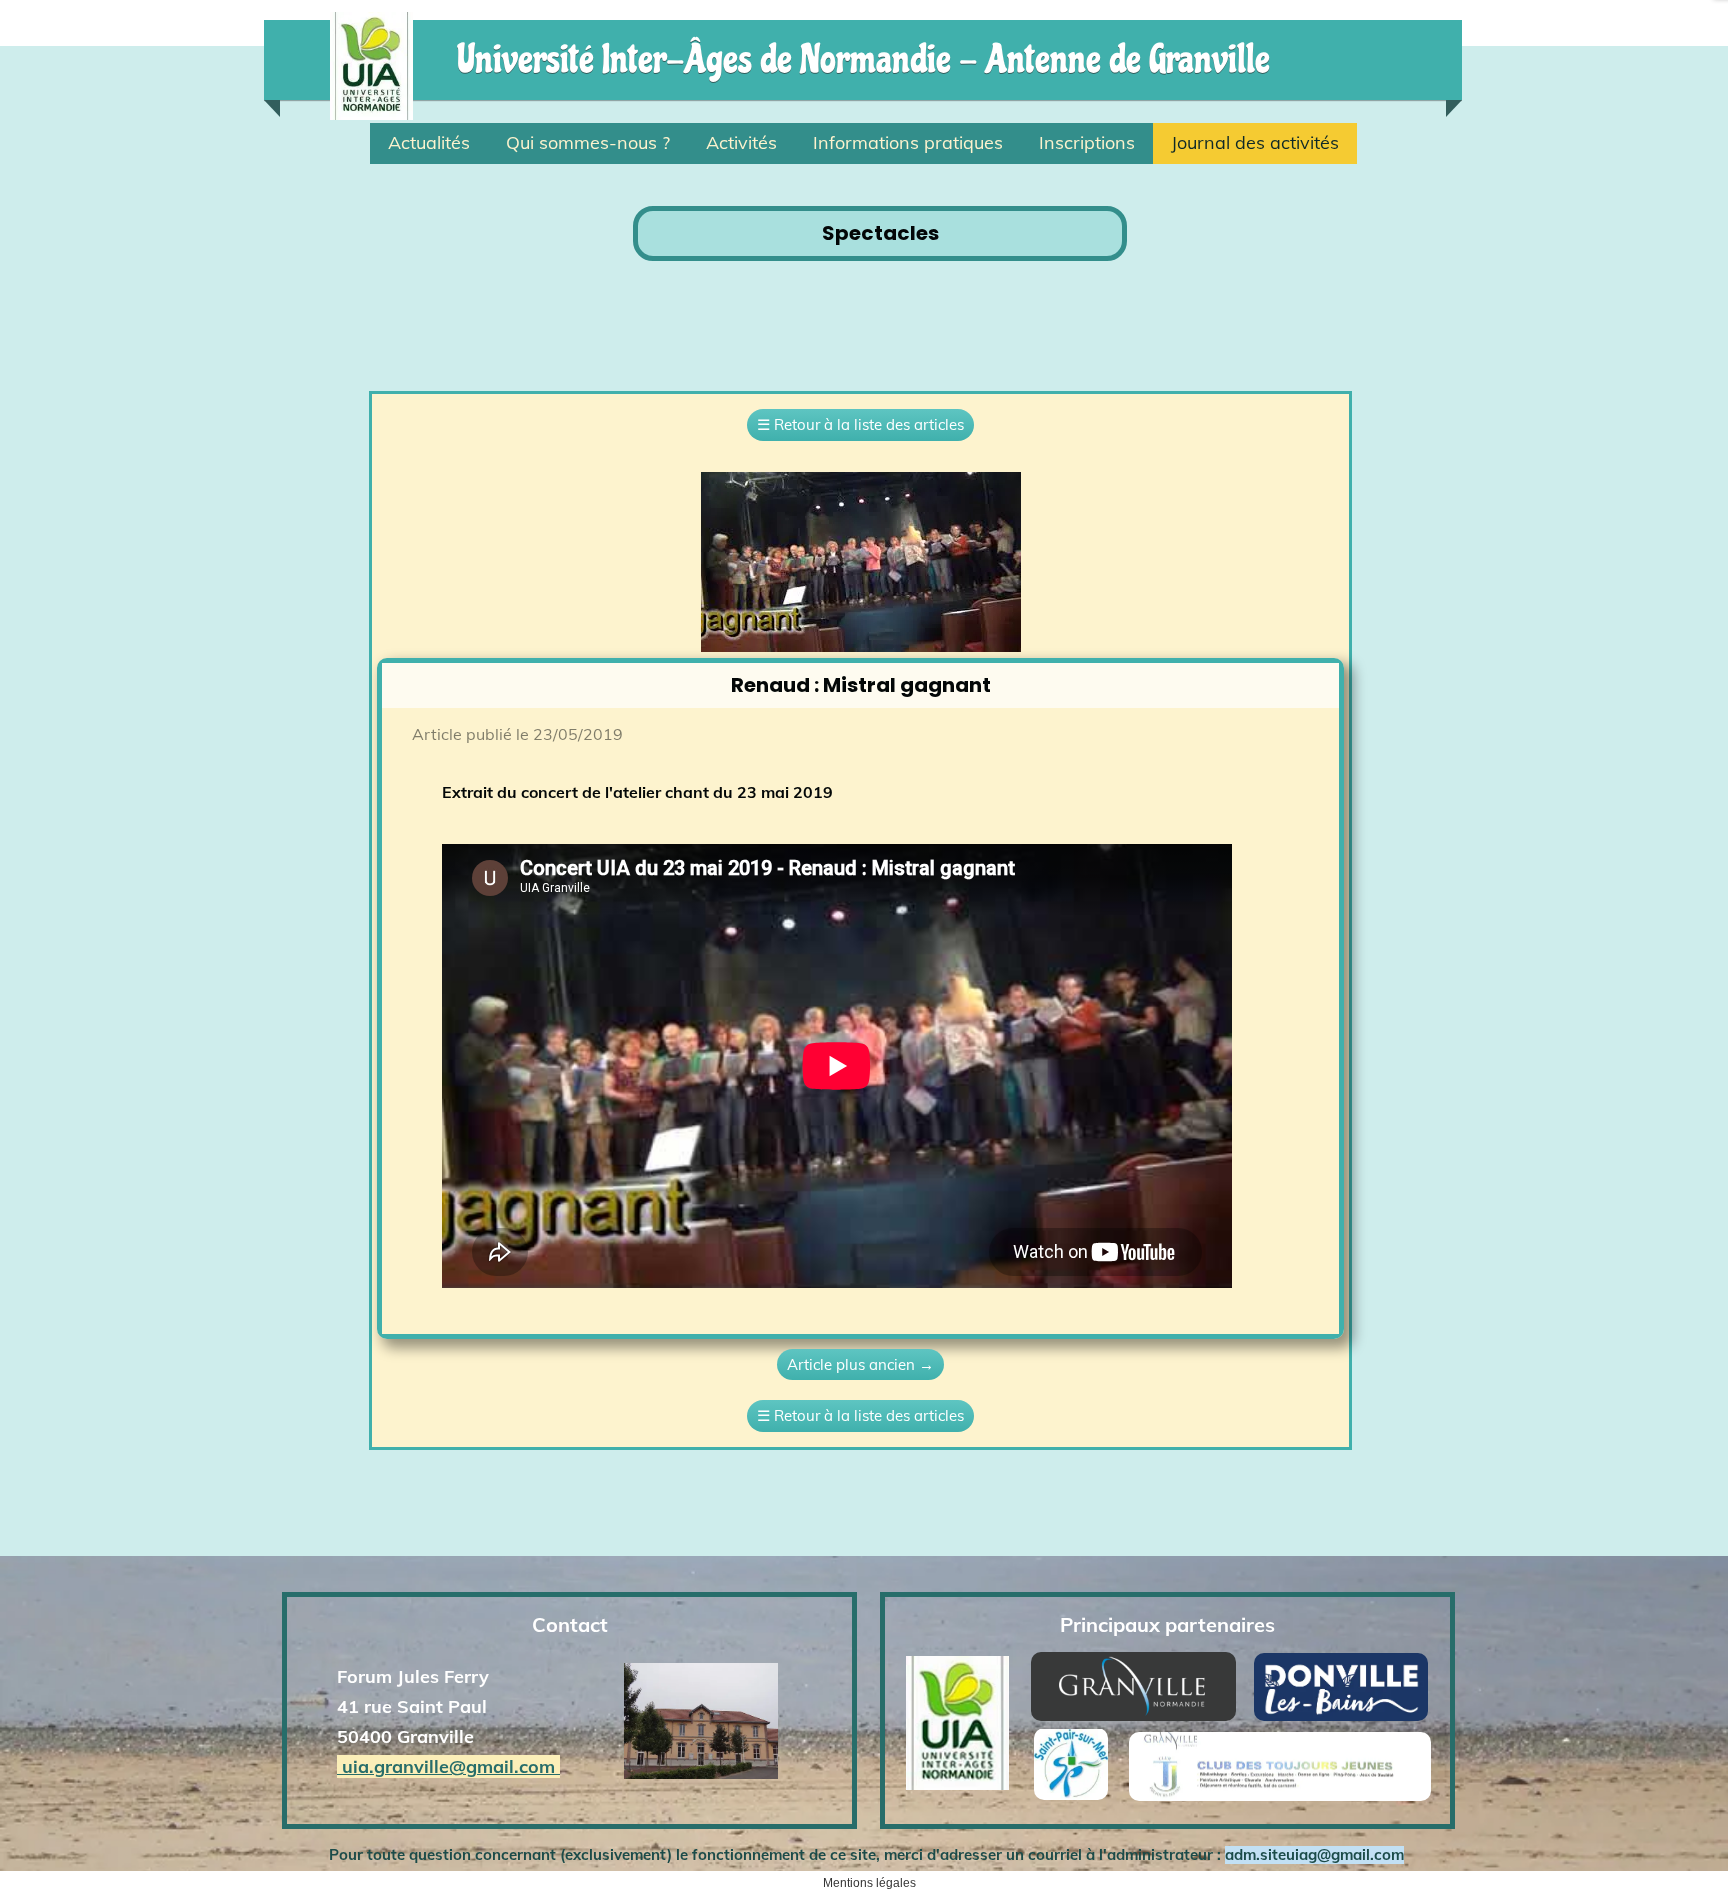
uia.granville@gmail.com (448, 1766)
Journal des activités (1255, 142)
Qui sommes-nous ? (588, 142)
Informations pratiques (908, 142)
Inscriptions (1087, 142)
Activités (741, 142)
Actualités (429, 142)
